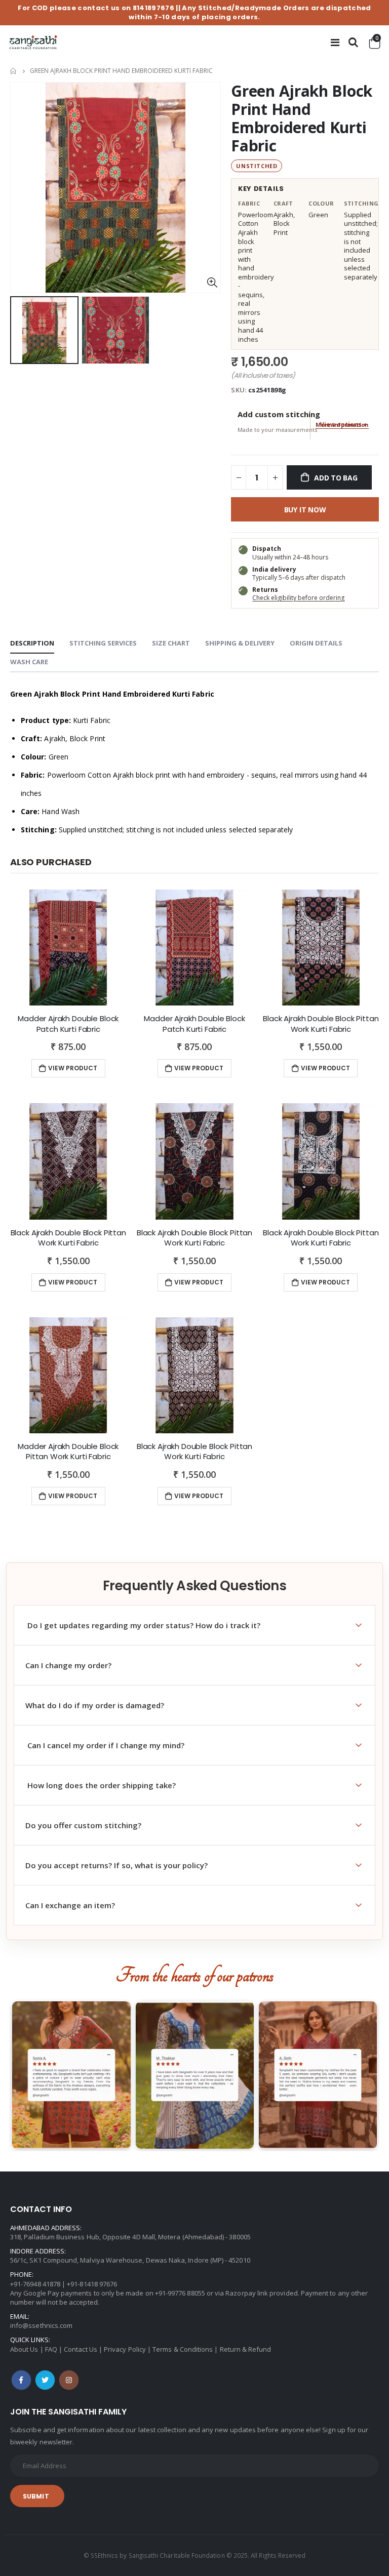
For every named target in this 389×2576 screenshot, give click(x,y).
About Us (24, 2349)
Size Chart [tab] (171, 643)
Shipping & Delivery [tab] (240, 643)
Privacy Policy (125, 2349)
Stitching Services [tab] (103, 643)
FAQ (51, 2349)
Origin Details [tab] (316, 643)
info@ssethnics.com (41, 2325)
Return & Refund (246, 2349)
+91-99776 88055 (180, 2293)
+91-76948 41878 (35, 2284)
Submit (36, 2496)
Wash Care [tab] (29, 662)
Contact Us (81, 2349)
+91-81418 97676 (92, 2284)
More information (342, 425)
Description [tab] (32, 643)
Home (14, 71)
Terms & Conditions (183, 2349)
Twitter (45, 2380)
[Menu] (335, 42)
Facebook (21, 2380)
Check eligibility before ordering (298, 598)
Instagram (69, 2380)
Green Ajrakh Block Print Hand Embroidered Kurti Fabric (302, 118)
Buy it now (305, 510)
